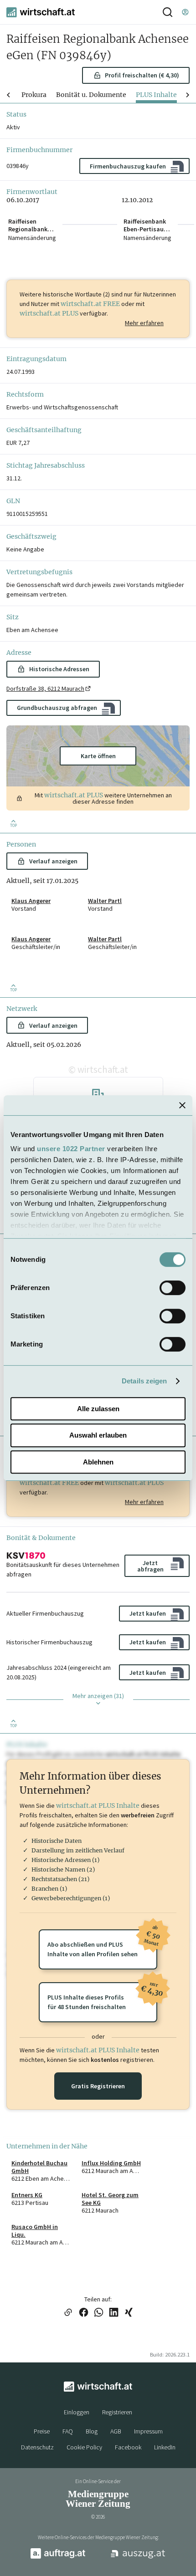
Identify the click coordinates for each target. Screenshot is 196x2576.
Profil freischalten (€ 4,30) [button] (142, 75)
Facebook (128, 2447)
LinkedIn (165, 2447)
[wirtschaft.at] (41, 12)
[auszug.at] (138, 2557)
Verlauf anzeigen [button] (53, 861)
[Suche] (168, 12)
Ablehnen (98, 1462)
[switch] (173, 1288)
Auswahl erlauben (98, 1435)
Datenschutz (37, 2447)
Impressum (148, 2431)
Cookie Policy (84, 2447)
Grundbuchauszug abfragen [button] (57, 708)
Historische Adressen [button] (59, 669)
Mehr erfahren (144, 323)
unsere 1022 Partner (71, 1149)
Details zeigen (144, 1381)
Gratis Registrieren (98, 2086)
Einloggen (77, 2412)
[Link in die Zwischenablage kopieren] (68, 2313)
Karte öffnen (98, 756)
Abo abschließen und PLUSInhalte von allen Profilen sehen (102, 1944)
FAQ (68, 2431)
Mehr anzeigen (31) (98, 1696)
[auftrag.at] (58, 2557)
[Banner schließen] (182, 1105)
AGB (116, 2431)
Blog (92, 2431)
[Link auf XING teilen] (129, 2313)
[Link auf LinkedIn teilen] (114, 2313)
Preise (42, 2431)
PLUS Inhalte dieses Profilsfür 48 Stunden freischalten (102, 1997)
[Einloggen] (185, 12)
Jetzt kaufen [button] (148, 1613)
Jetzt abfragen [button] (150, 1566)
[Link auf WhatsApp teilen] (99, 2313)
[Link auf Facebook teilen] (84, 2313)
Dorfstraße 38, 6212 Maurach (45, 689)
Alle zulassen (98, 1409)
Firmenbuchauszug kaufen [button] (128, 166)
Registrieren (117, 2412)
